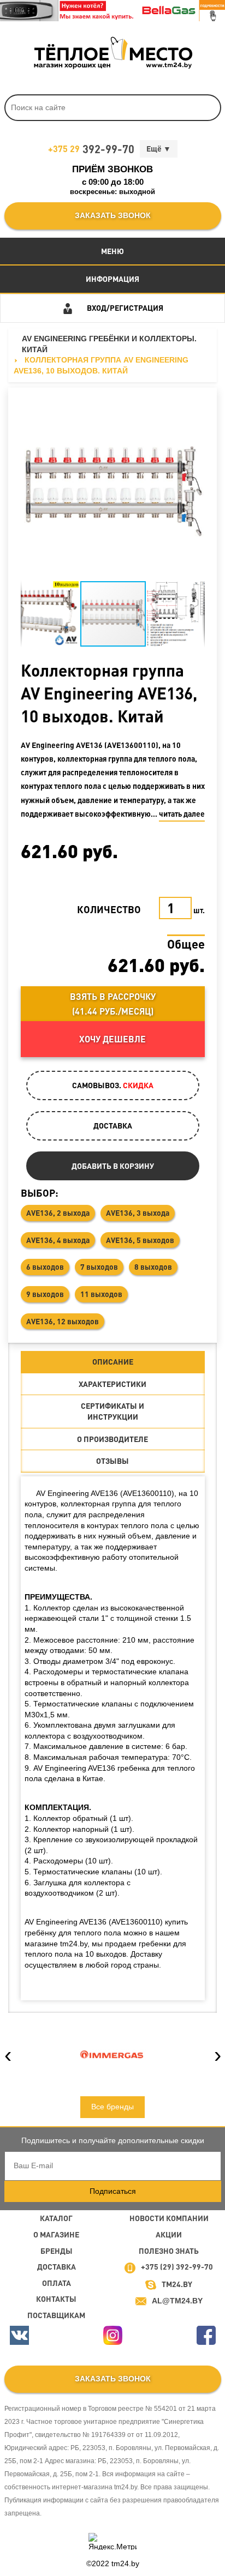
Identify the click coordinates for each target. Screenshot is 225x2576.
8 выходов (153, 1266)
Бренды (57, 2251)
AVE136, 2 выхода (58, 1212)
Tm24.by (177, 2284)
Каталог (56, 2218)
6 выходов (45, 1266)
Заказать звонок (113, 215)
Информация (112, 279)
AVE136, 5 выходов (140, 1240)
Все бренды (112, 2107)
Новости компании (169, 2218)
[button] (31, 488)
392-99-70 (91, 149)
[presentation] (8, 2054)
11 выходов (101, 1294)
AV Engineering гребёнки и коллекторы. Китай (109, 344)
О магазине (56, 2234)
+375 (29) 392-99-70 (177, 2266)
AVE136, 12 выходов (63, 1321)
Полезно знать (169, 2251)
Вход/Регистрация (125, 307)
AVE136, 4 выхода (58, 1240)
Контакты (56, 2299)
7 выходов (99, 1266)
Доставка (57, 2266)
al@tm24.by (177, 2301)
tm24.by (125, 2563)
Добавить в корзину (113, 1166)
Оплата (57, 2283)
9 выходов (45, 1294)
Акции (169, 2234)
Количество (109, 909)
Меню (112, 251)
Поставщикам (56, 2315)
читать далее (182, 813)
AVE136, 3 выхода (138, 1212)
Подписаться (113, 2191)
